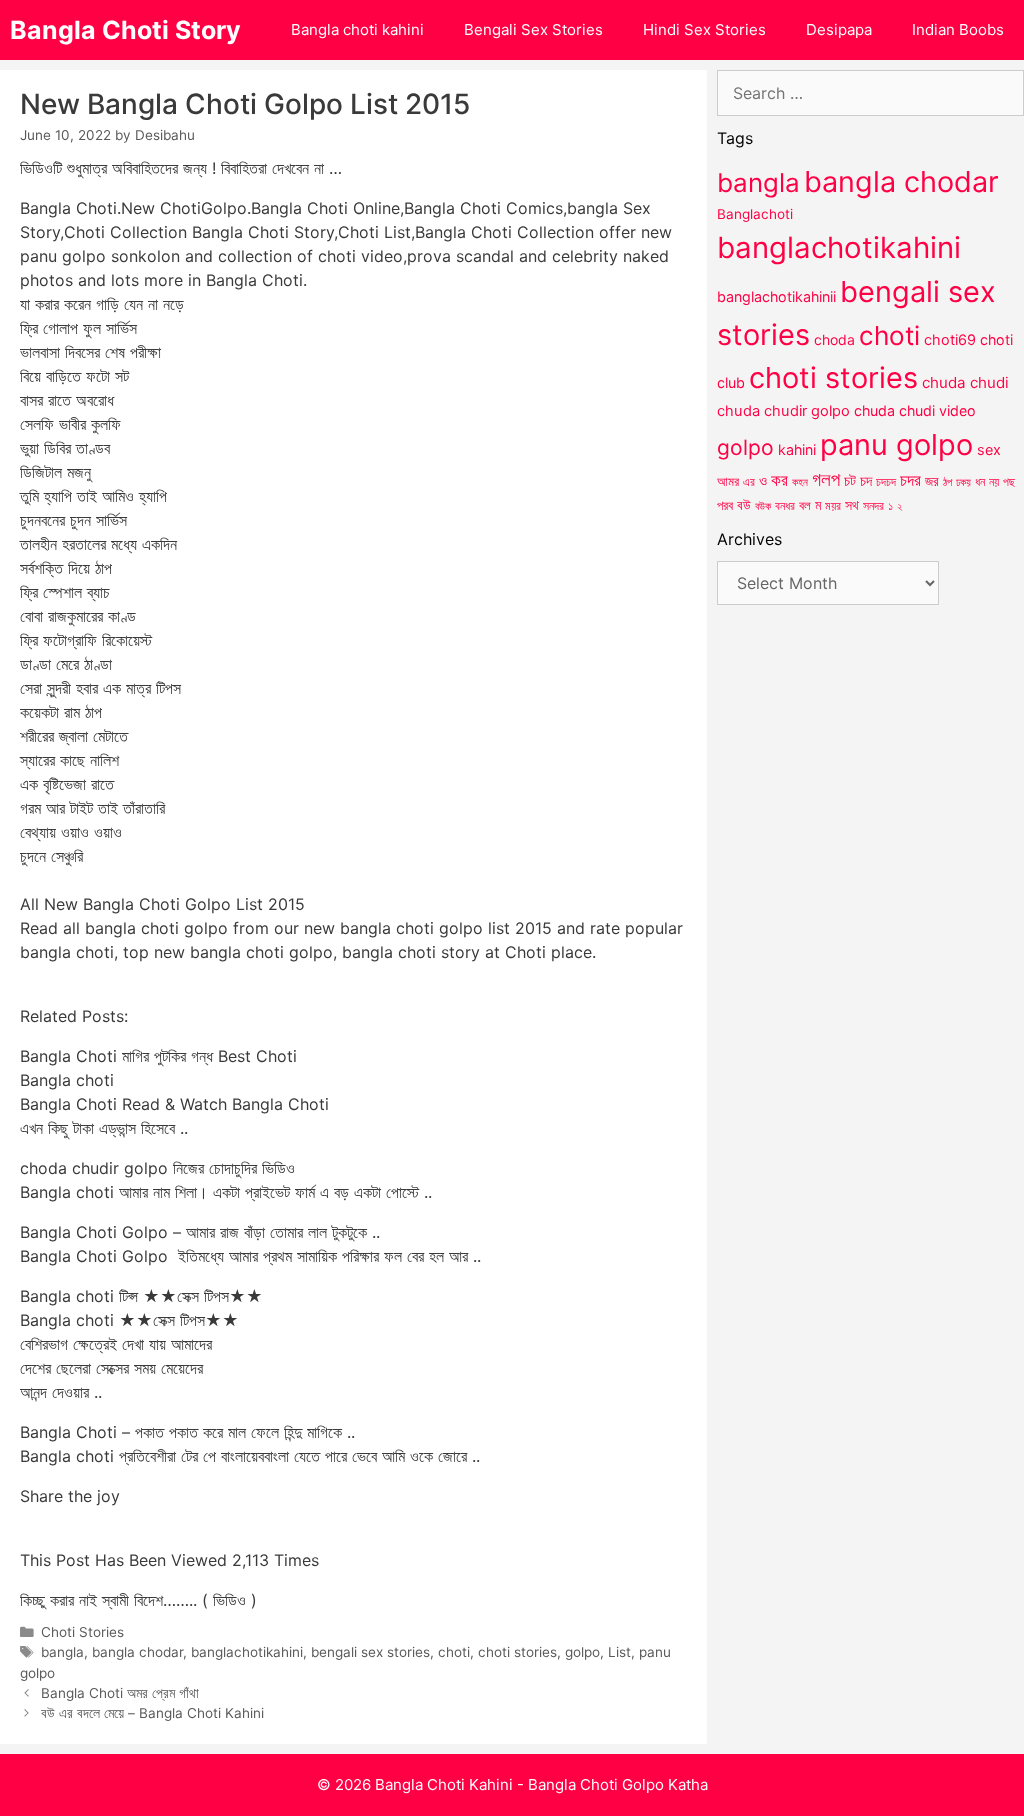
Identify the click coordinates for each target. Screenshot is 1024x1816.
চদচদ (886, 482)
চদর (910, 480)
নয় (994, 482)
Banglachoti (755, 214)
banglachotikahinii (776, 296)
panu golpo (896, 444)
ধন (980, 482)
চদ (866, 481)
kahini (797, 449)
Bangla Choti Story (125, 30)
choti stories (517, 1652)
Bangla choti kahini (357, 29)
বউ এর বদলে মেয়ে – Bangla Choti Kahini (152, 1713)
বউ (744, 505)
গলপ (826, 479)
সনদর (873, 506)
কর (779, 479)
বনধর (785, 506)
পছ (1009, 482)
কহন (800, 482)
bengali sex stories (370, 1652)
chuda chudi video (915, 410)
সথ (852, 504)
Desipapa (839, 29)
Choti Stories (82, 1632)
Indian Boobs (958, 29)
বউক (763, 506)
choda (834, 339)
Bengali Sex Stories (533, 29)
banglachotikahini (247, 1652)
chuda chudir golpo (783, 411)
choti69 (950, 339)
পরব (725, 505)
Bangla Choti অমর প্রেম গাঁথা (120, 1693)
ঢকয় (963, 482)
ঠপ (947, 482)
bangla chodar (137, 1652)
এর (749, 481)
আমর (728, 481)
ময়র (833, 505)
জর (932, 481)
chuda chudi (965, 382)
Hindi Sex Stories (704, 29)
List (619, 1652)
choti (454, 1652)
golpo (582, 1652)
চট (850, 480)
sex (989, 449)
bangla (62, 1652)
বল (805, 505)
